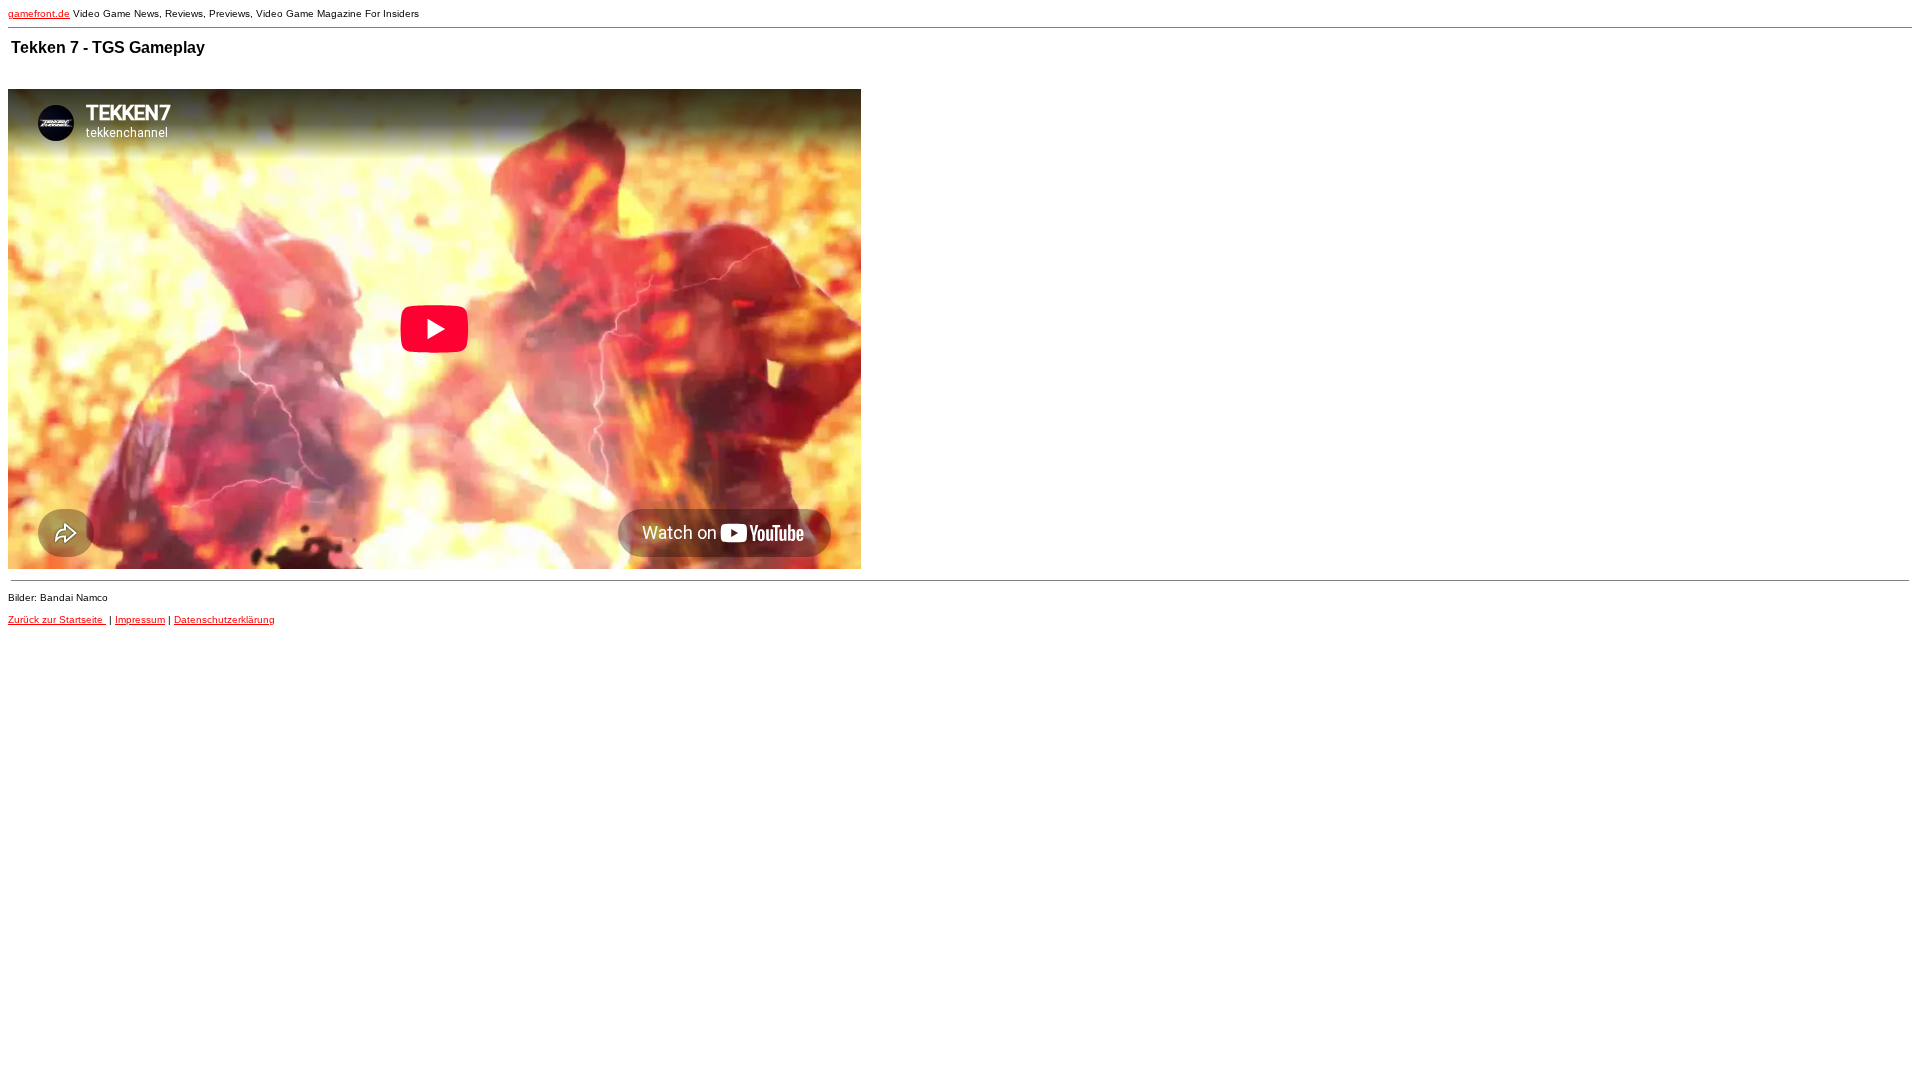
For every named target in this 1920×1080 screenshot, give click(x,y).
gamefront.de (39, 13)
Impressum (140, 619)
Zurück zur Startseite (57, 619)
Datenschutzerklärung (224, 619)
